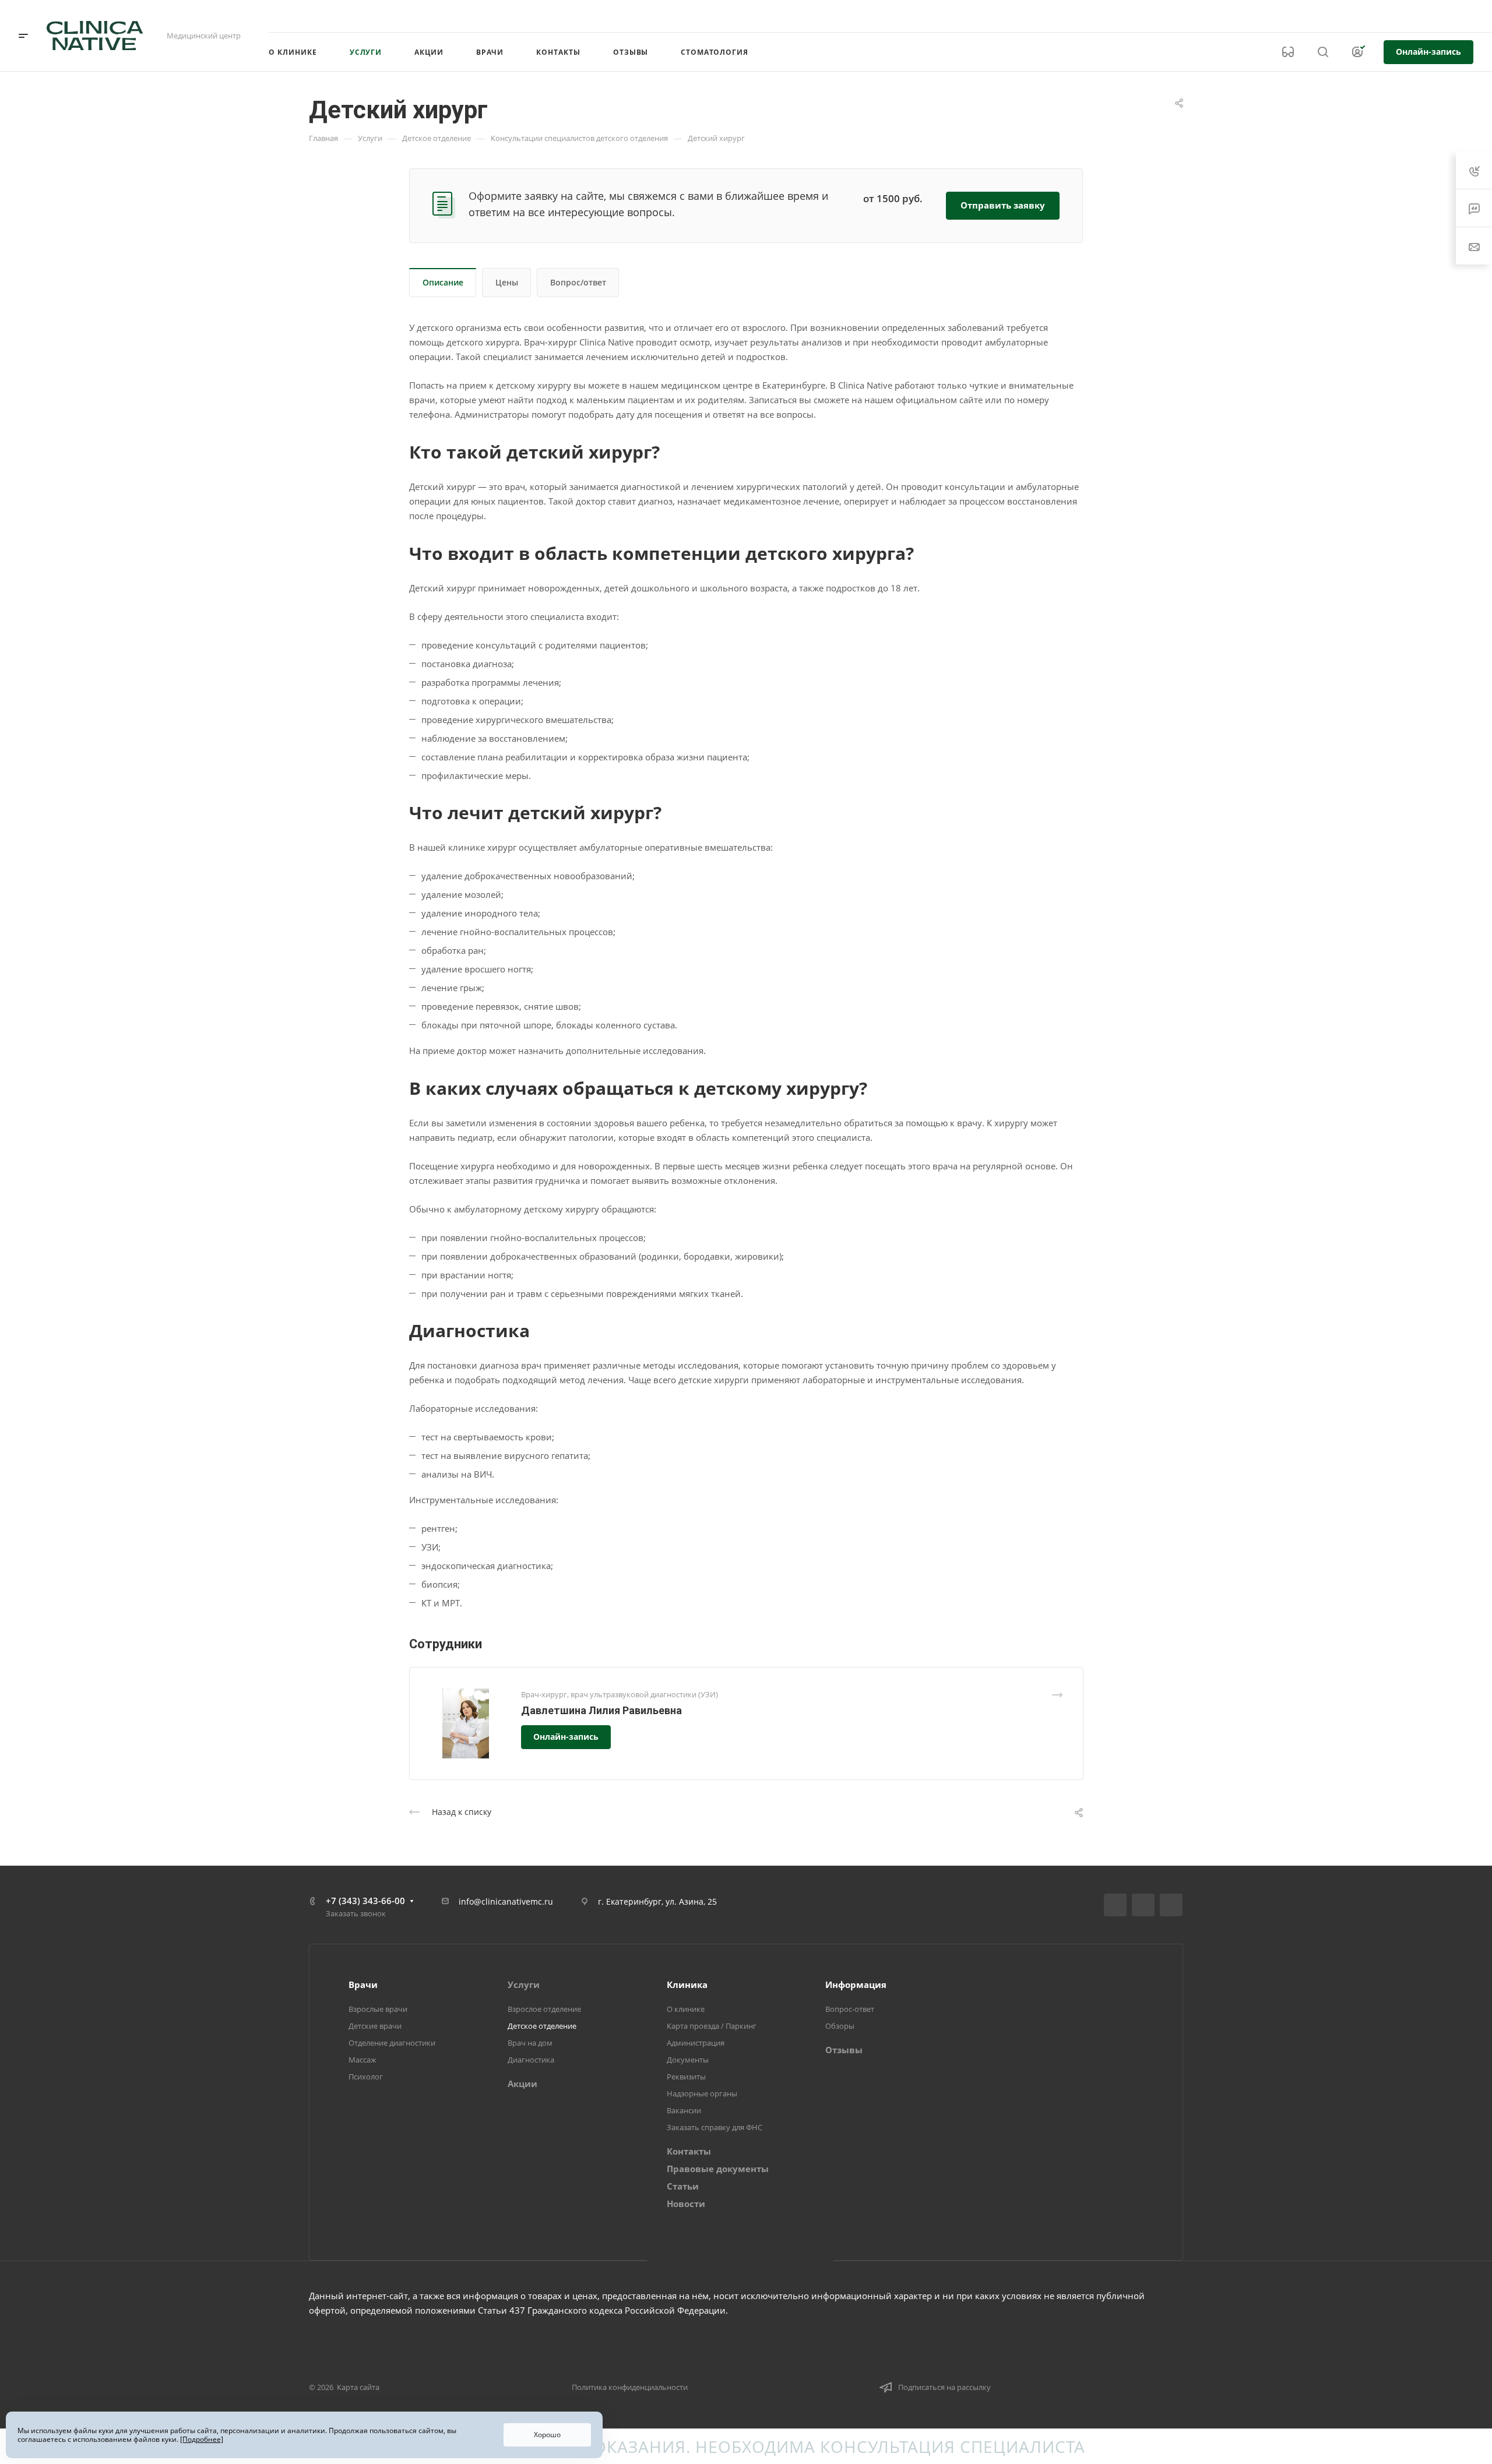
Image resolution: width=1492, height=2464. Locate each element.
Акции (522, 2084)
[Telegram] (1143, 1905)
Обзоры (840, 2026)
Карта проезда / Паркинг (712, 2026)
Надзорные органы (702, 2093)
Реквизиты (686, 2077)
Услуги (524, 1984)
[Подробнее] (202, 2439)
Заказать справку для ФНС (715, 2127)
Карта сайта (358, 2387)
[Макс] (1171, 1905)
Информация (856, 1984)
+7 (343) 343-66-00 (1354, 16)
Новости (686, 2204)
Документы (688, 2060)
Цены (507, 282)
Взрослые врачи (378, 2009)
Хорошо (547, 2435)
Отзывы (844, 2050)
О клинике (686, 2009)
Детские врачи (375, 2026)
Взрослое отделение (544, 2009)
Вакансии (684, 2110)
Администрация (696, 2043)
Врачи (363, 1984)
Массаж (363, 2060)
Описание (443, 282)
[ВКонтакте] (1115, 1905)
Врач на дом (530, 2043)
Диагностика (531, 2060)
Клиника (687, 1984)
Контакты (689, 2151)
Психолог (366, 2077)
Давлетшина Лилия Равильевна (601, 1710)
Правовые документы (718, 2169)
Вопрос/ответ (578, 282)
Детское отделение (542, 2026)
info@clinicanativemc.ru (506, 1901)
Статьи (683, 2186)
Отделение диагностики (392, 2043)
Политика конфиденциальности (630, 2387)
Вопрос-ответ (850, 2009)
